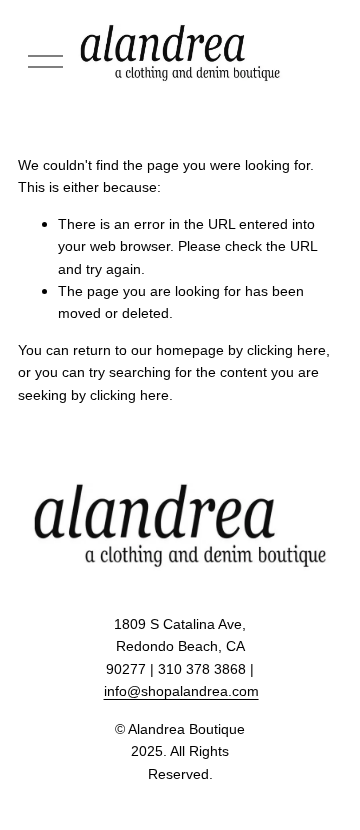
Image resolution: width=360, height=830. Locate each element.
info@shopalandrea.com (181, 691)
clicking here (286, 350)
